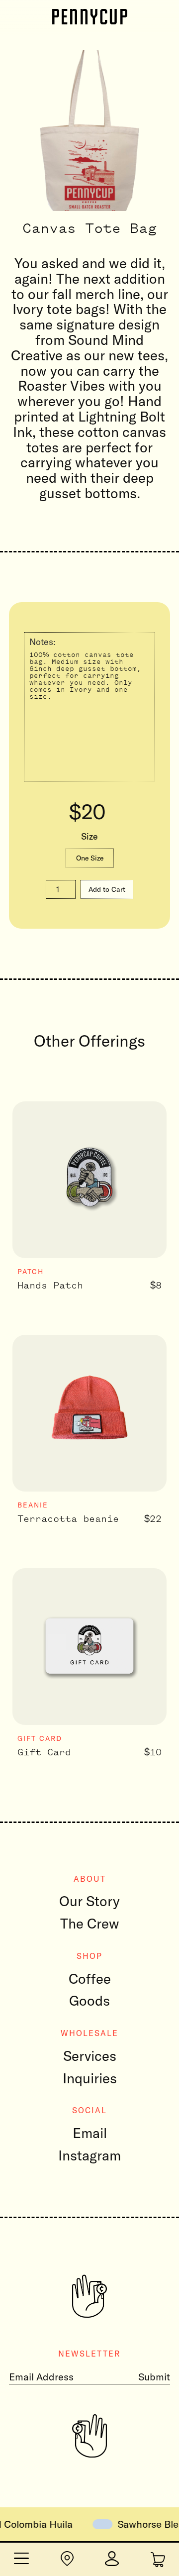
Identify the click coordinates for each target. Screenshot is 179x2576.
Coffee (90, 1979)
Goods (89, 2000)
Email (90, 2133)
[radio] (90, 858)
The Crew (90, 1923)
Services (90, 2056)
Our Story (89, 1901)
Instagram (89, 2155)
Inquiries (90, 2078)
